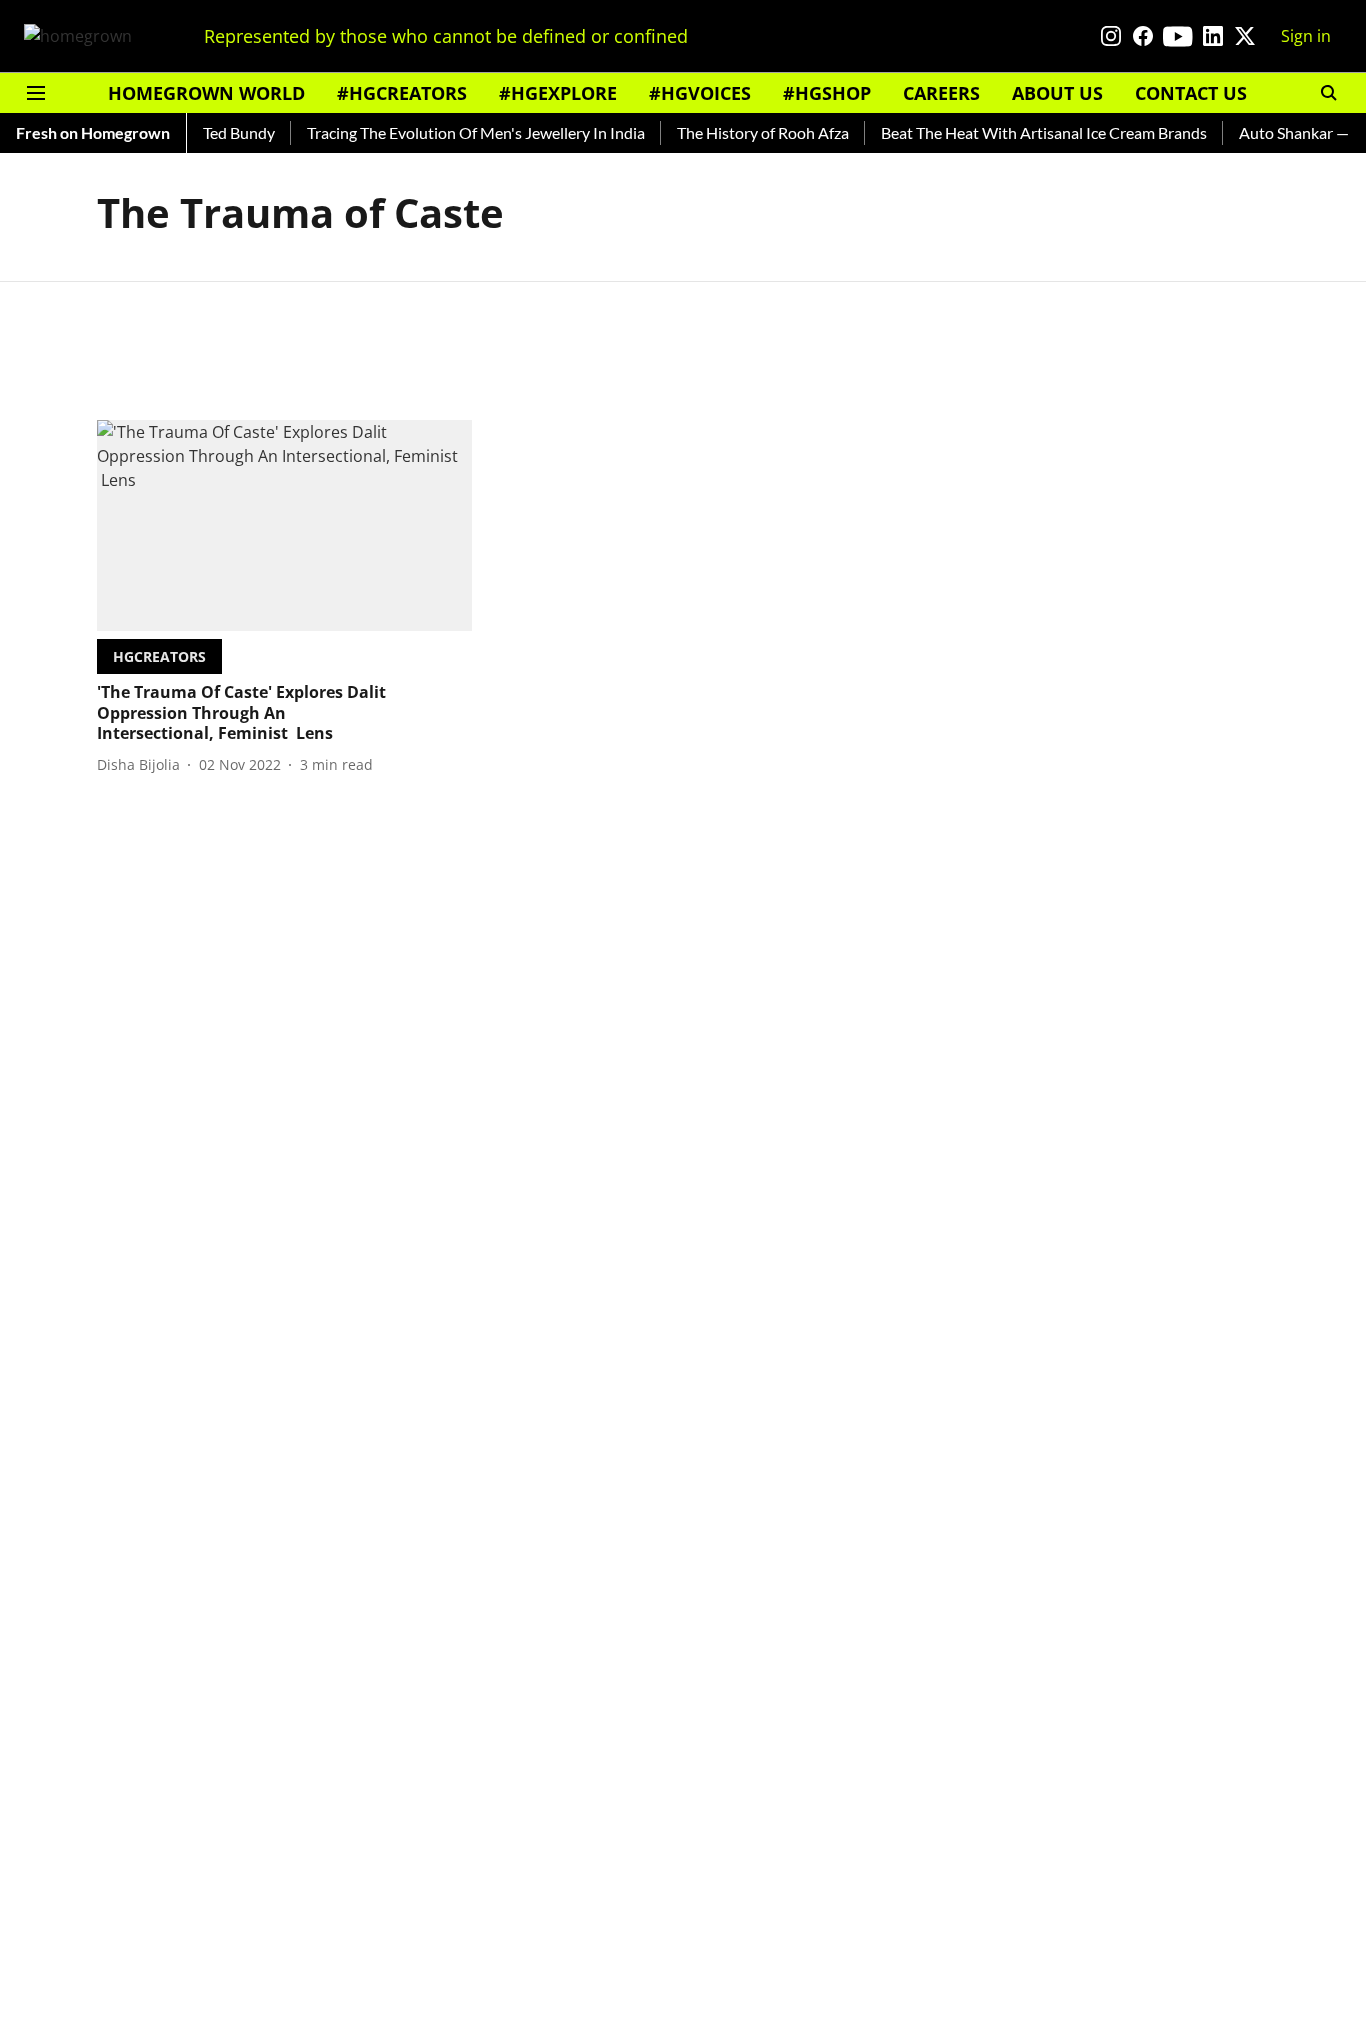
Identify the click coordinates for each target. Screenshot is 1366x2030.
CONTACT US (1191, 93)
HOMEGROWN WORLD (206, 93)
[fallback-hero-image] (284, 525)
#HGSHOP (827, 93)
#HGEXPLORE (558, 93)
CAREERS (941, 93)
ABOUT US (1057, 93)
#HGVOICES (700, 93)
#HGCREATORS (402, 93)
